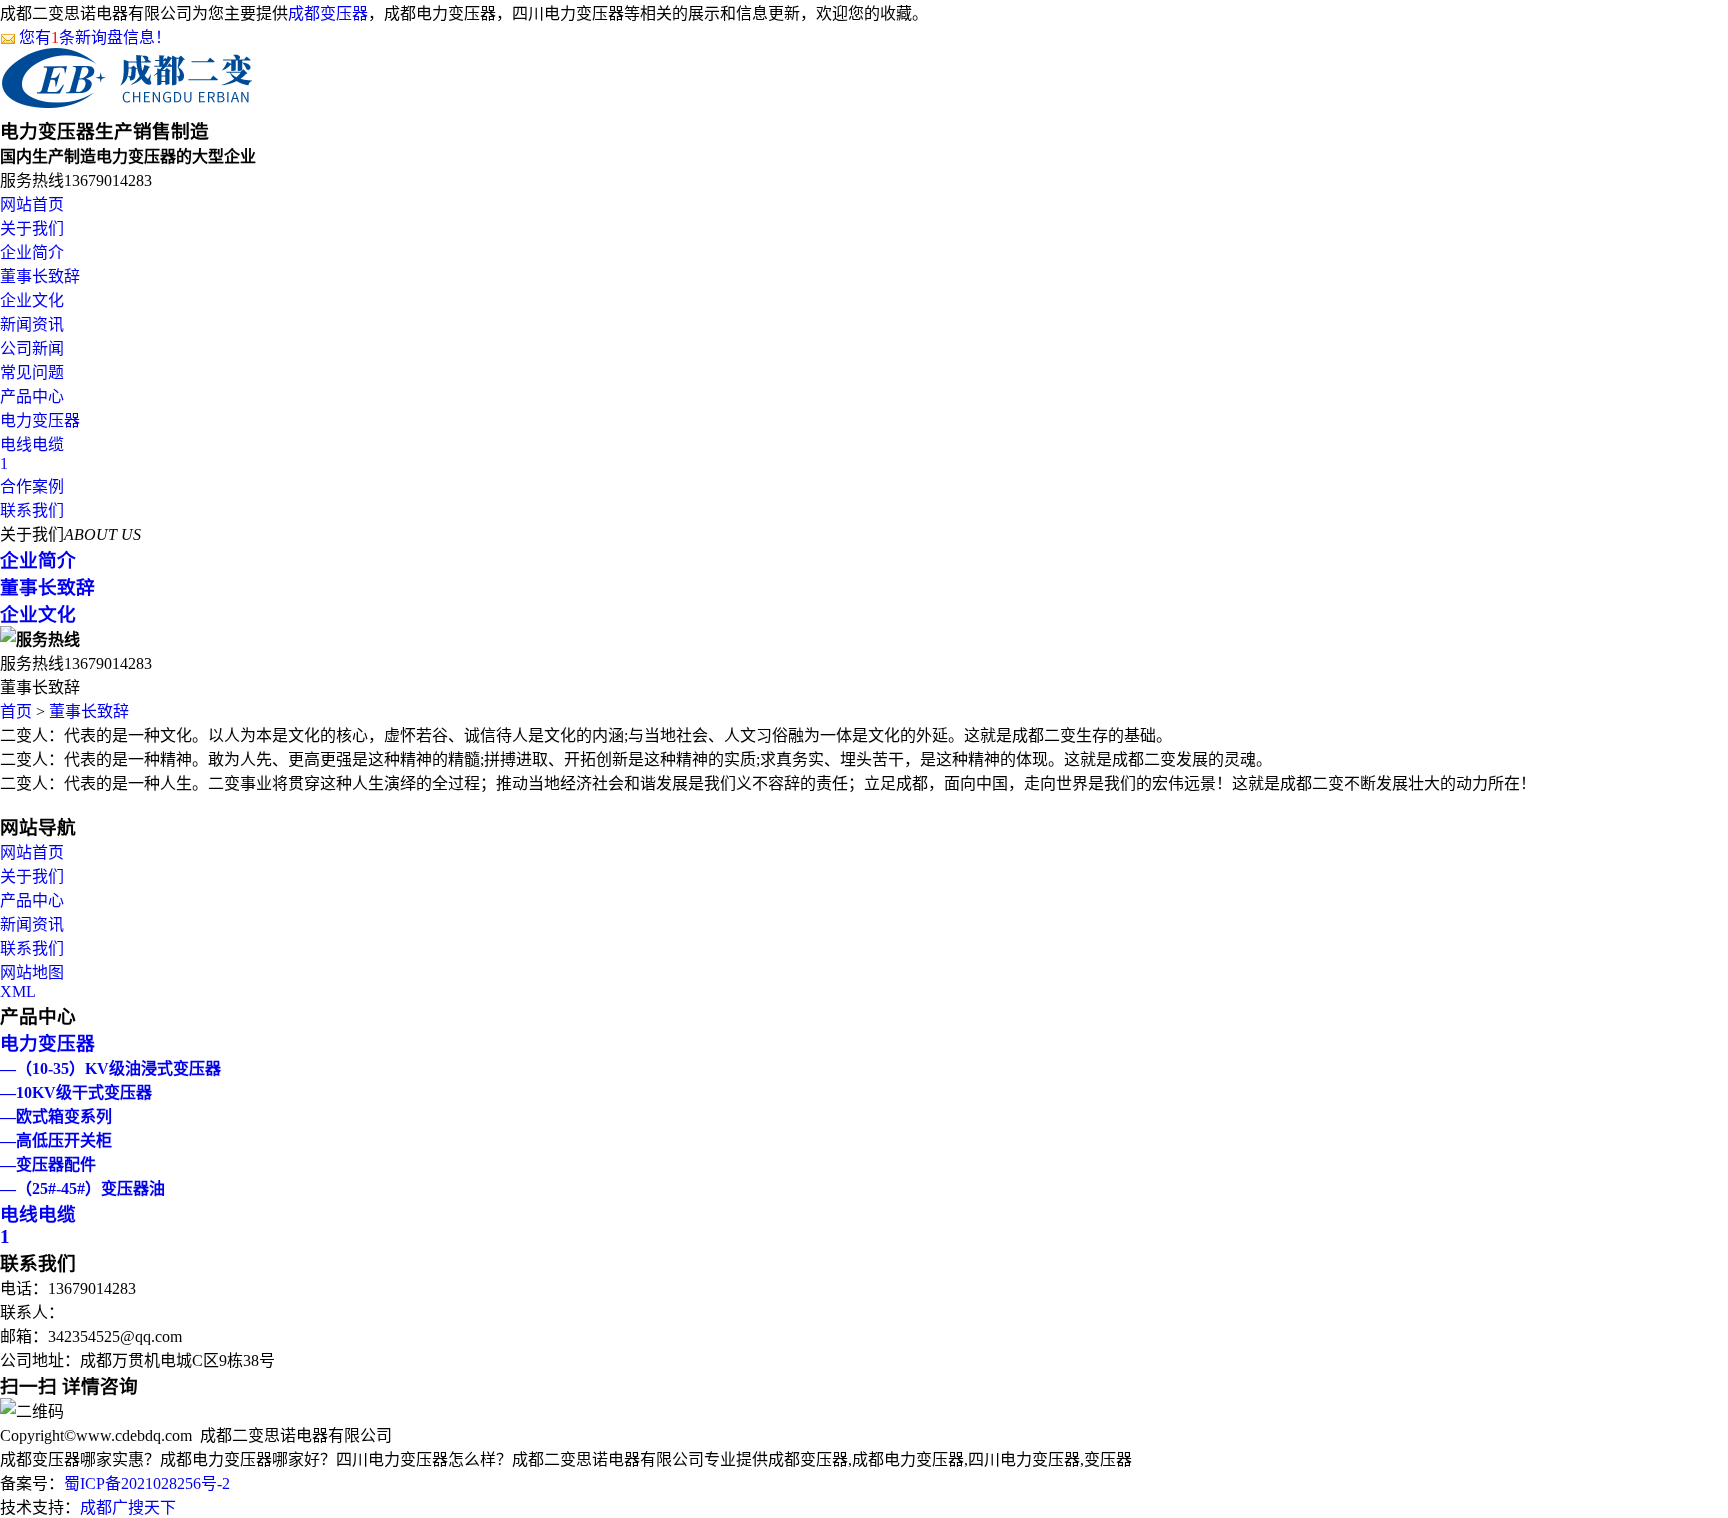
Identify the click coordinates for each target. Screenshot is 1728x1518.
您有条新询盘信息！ (95, 37)
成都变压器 (328, 13)
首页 (16, 711)
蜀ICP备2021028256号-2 (147, 1483)
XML (18, 991)
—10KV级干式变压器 (76, 1092)
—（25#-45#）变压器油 (82, 1188)
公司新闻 (32, 348)
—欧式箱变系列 (56, 1116)
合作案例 (32, 486)
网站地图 (32, 972)
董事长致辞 (40, 276)
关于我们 (32, 228)
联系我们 (32, 510)
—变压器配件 (48, 1164)
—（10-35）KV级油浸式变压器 (110, 1068)
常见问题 (32, 372)
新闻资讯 (32, 324)
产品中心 (32, 396)
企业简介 (32, 252)
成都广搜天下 (128, 1507)
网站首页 (32, 204)
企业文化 (32, 300)
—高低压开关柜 (56, 1140)
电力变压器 (40, 420)
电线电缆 (32, 444)
